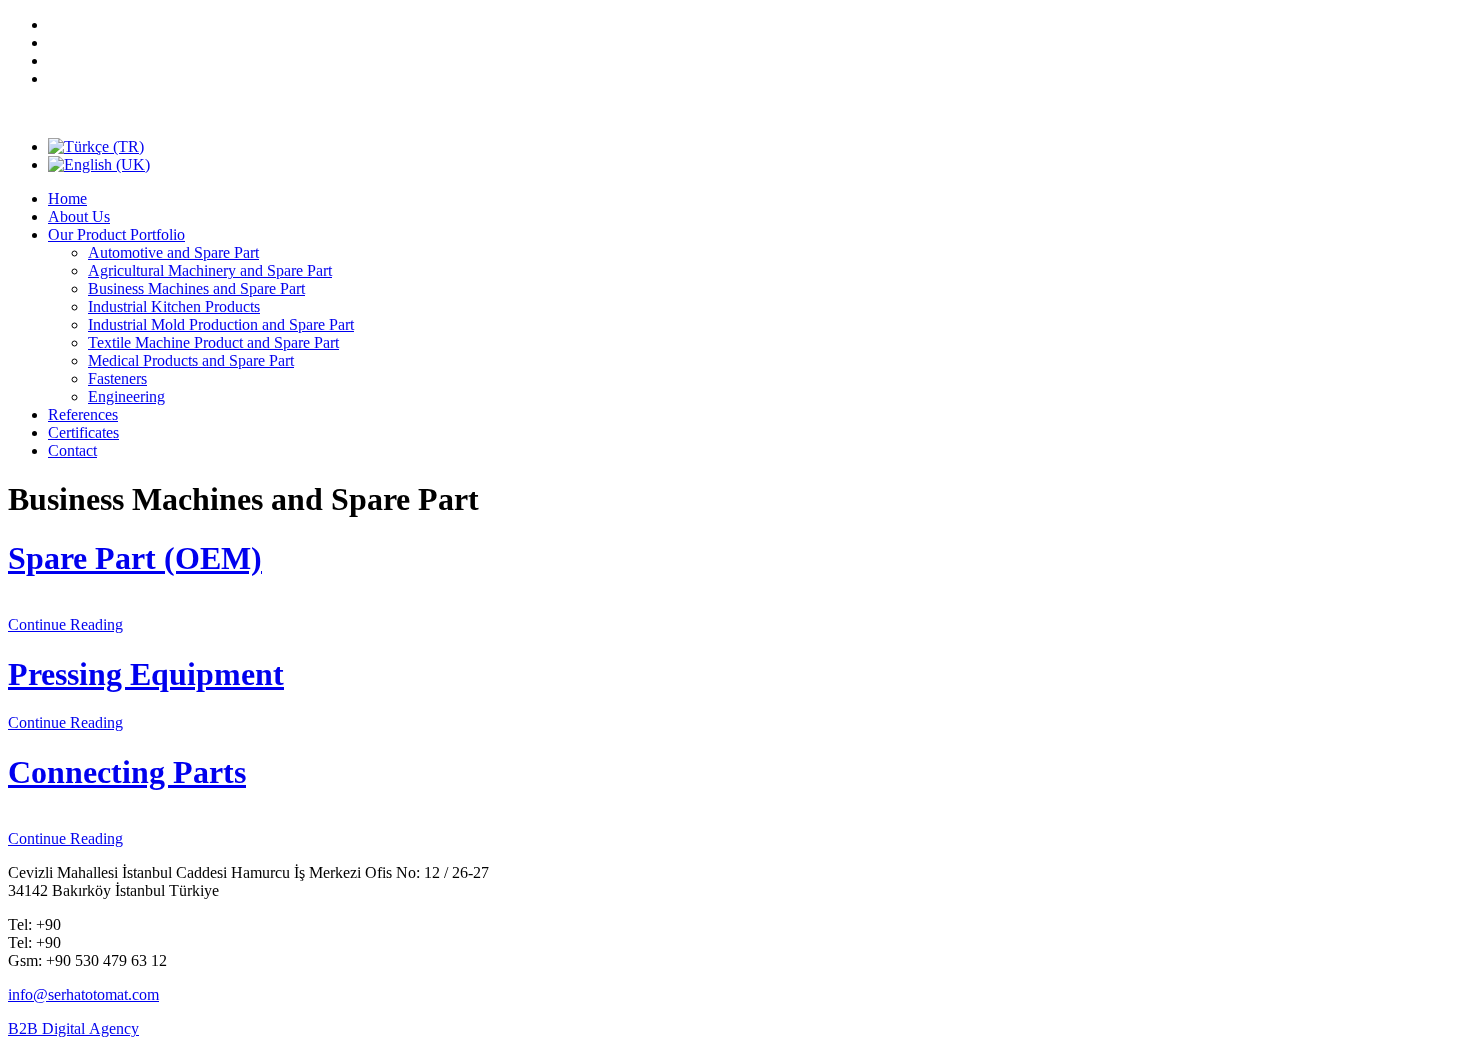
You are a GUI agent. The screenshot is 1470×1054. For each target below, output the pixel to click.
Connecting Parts (127, 772)
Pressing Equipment (146, 674)
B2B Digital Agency (73, 1028)
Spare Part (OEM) (135, 558)
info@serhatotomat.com (83, 994)
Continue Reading (65, 624)
